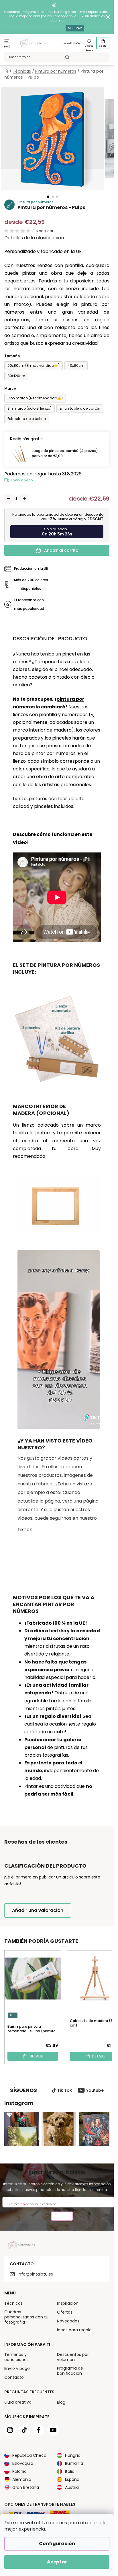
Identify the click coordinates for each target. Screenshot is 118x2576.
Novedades (68, 2321)
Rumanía (74, 2463)
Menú (7, 47)
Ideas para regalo (74, 2330)
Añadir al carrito (61, 550)
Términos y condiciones (16, 2357)
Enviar (62, 2217)
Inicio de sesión (71, 43)
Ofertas (65, 2312)
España (72, 2479)
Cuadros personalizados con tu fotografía (26, 2317)
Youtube (95, 2090)
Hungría (73, 2455)
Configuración (57, 2544)
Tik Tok (65, 2090)
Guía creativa (18, 2402)
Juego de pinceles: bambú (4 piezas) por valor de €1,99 (65, 453)
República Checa (29, 2455)
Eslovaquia (23, 2463)
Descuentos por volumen (73, 2357)
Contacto (14, 2377)
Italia (70, 2471)
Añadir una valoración (38, 1910)
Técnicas (13, 2303)
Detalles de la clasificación (34, 238)
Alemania (22, 2479)
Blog (61, 2402)
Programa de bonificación (70, 2371)
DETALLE (36, 2056)
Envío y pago (22, 480)
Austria (72, 2487)
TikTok (25, 1530)
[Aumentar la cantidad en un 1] (24, 499)
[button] (48, 197)
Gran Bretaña (26, 2487)
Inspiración (68, 2303)
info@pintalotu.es (35, 2274)
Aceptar (57, 2562)
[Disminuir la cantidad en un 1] (8, 499)
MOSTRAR (75, 28)
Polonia (19, 2471)
